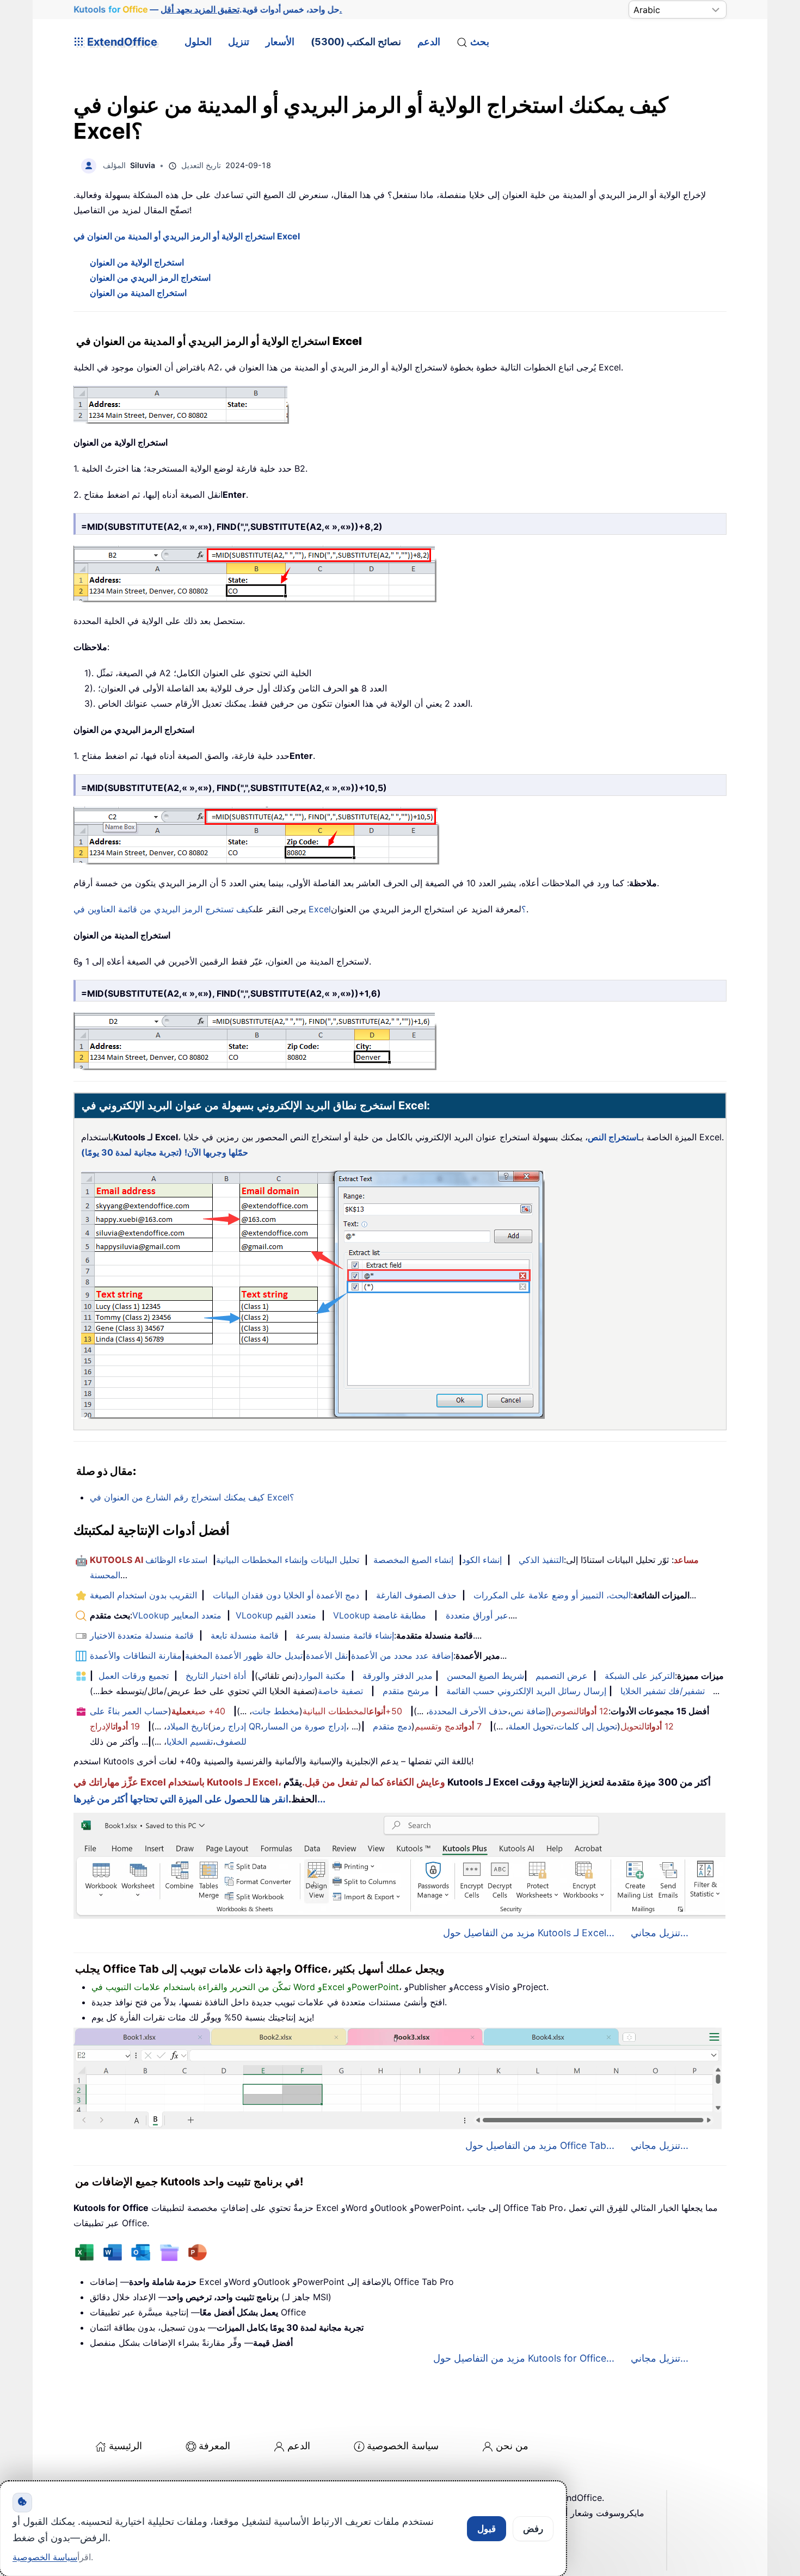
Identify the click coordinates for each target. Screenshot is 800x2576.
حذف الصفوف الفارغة (416, 1595)
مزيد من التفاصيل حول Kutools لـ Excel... (529, 1933)
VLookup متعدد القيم (276, 1615)
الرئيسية (125, 2446)
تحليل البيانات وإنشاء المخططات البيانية (288, 1560)
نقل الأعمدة (327, 1655)
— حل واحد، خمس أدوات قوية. (208, 9)
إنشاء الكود (482, 1560)
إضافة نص (529, 1711)
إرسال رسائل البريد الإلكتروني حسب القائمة (526, 1691)
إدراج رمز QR (236, 1726)
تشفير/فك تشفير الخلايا (663, 1691)
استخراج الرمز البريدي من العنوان (150, 277)
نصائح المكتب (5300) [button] (356, 42)
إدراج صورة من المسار (305, 1726)
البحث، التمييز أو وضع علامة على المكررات (552, 1595)
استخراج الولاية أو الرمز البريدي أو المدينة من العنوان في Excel (187, 236)
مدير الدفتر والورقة (398, 1676)
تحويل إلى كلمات (587, 1726)
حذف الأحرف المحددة (468, 1711)
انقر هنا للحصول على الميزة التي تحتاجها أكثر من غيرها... (199, 1799)
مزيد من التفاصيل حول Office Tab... (540, 2145)
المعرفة (214, 2446)
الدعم (429, 42)
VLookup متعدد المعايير (177, 1615)
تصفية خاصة (340, 1691)
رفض (533, 2529)
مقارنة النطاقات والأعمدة (136, 1655)
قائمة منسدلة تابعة (245, 1635)
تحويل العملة (531, 1726)
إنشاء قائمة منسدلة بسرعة (345, 1635)
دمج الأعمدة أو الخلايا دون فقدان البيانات (286, 1595)
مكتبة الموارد (322, 1676)
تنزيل (239, 42)
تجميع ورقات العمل (134, 1676)
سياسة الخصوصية (403, 2446)
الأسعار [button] (280, 42)
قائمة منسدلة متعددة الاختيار (142, 1635)
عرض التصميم (562, 1676)
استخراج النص (613, 1137)
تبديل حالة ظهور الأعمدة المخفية (244, 1655)
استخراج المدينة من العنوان (138, 293)
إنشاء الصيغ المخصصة (413, 1560)
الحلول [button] (198, 42)
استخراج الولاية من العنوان (137, 262)
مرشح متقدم (406, 1691)
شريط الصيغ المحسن (485, 1676)
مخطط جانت (276, 1711)
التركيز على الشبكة (640, 1676)
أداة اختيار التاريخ (216, 1676)
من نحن (512, 2446)
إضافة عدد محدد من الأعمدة (402, 1655)
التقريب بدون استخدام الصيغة (143, 1595)
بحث (480, 42)
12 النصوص (580, 1711)
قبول (487, 2529)
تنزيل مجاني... (660, 1933)
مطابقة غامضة (399, 1615)
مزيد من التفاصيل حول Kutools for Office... (524, 2358)
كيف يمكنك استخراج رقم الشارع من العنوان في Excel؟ (192, 1497)
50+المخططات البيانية (352, 1711)
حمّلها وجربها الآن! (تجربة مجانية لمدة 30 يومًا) (165, 1152)
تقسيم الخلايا (190, 1741)
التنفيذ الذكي (541, 1560)
